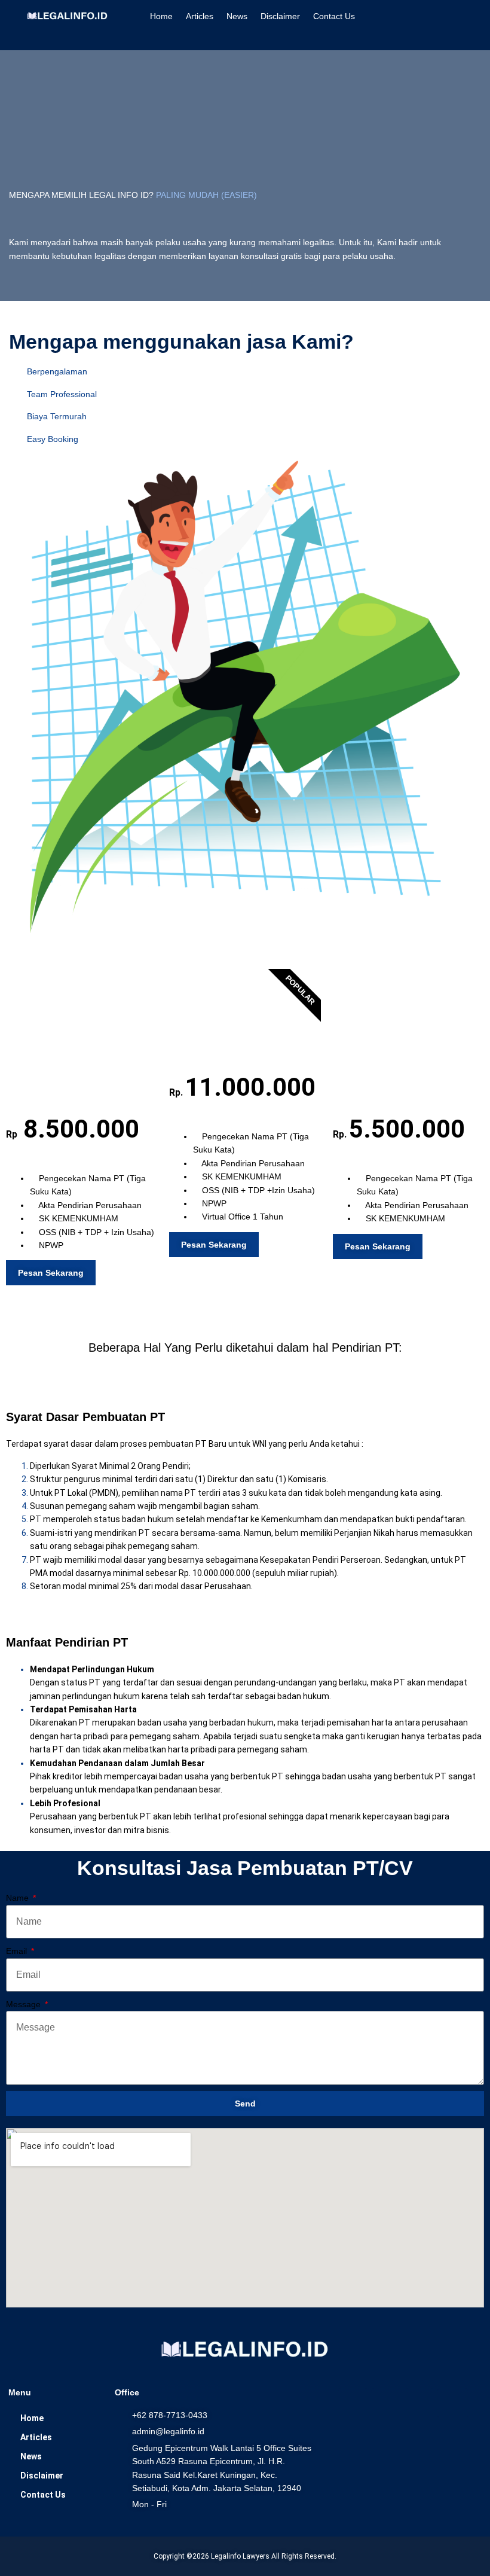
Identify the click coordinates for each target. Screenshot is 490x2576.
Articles (200, 16)
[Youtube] (419, 2403)
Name (19, 1898)
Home (161, 16)
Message (24, 2004)
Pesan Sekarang (51, 1273)
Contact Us (334, 16)
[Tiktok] (452, 2403)
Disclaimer (280, 16)
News (237, 16)
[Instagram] (353, 2403)
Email (18, 1951)
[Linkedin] (386, 2403)
